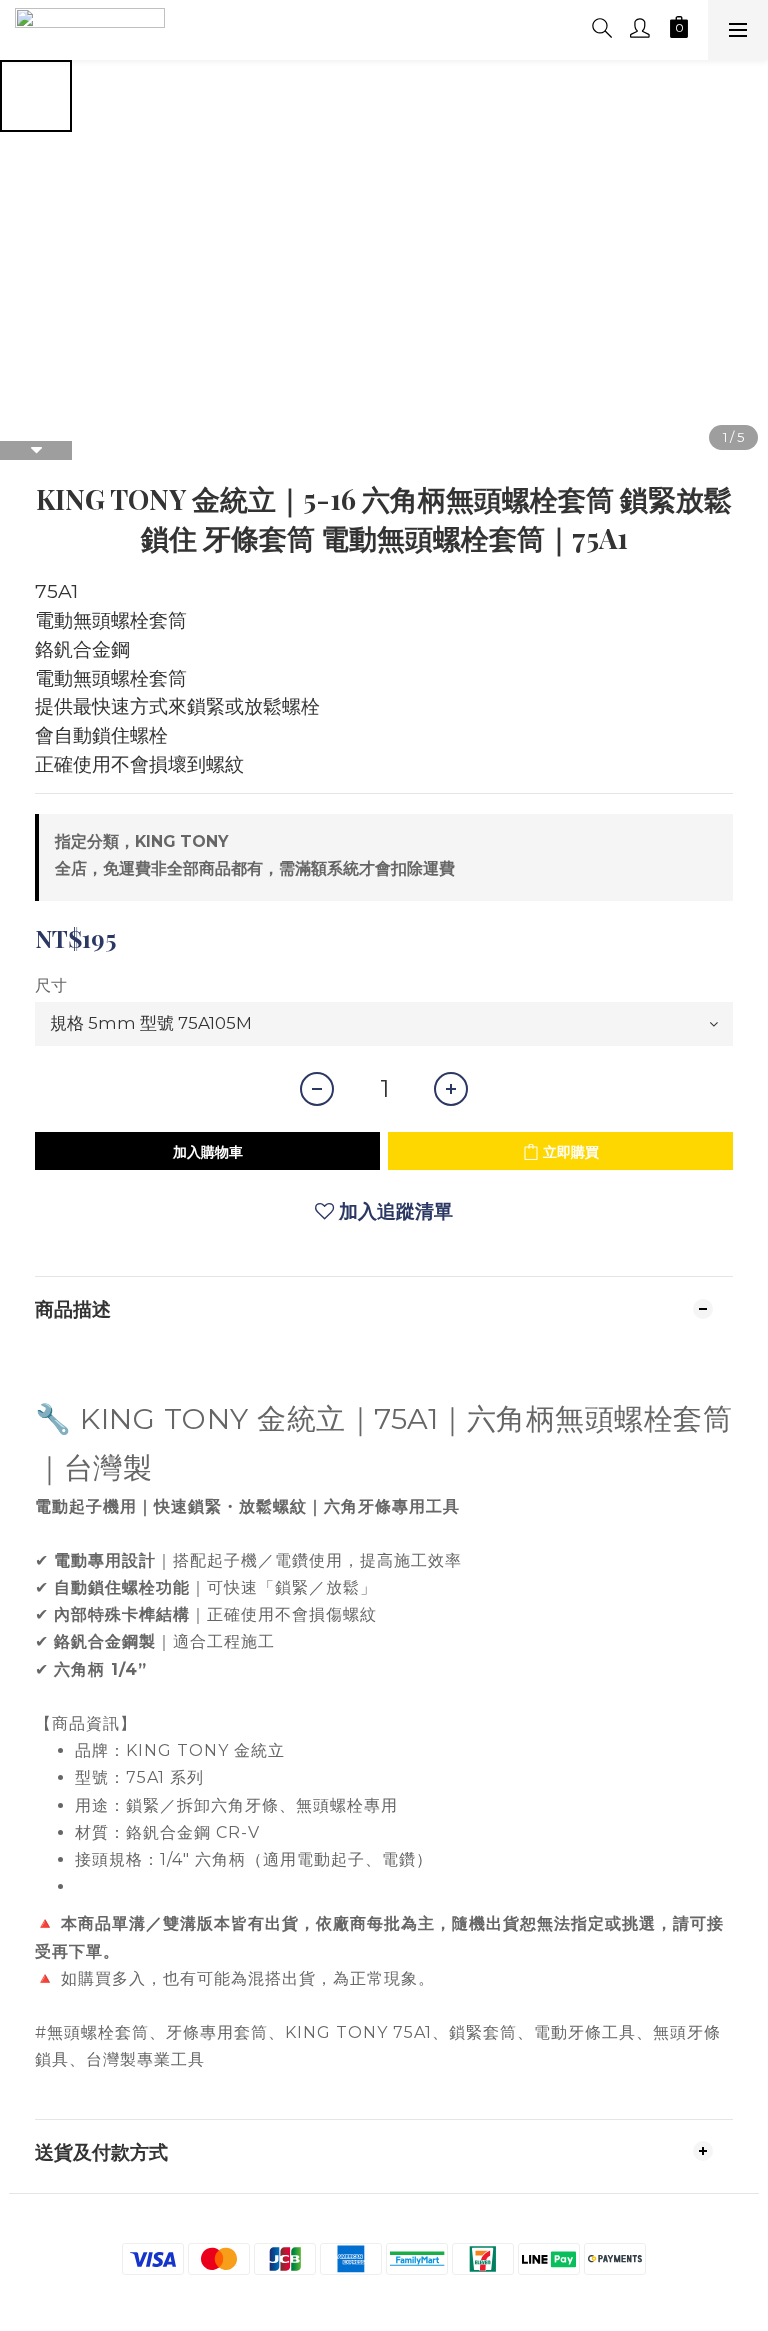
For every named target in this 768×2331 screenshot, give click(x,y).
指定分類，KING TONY (141, 841)
